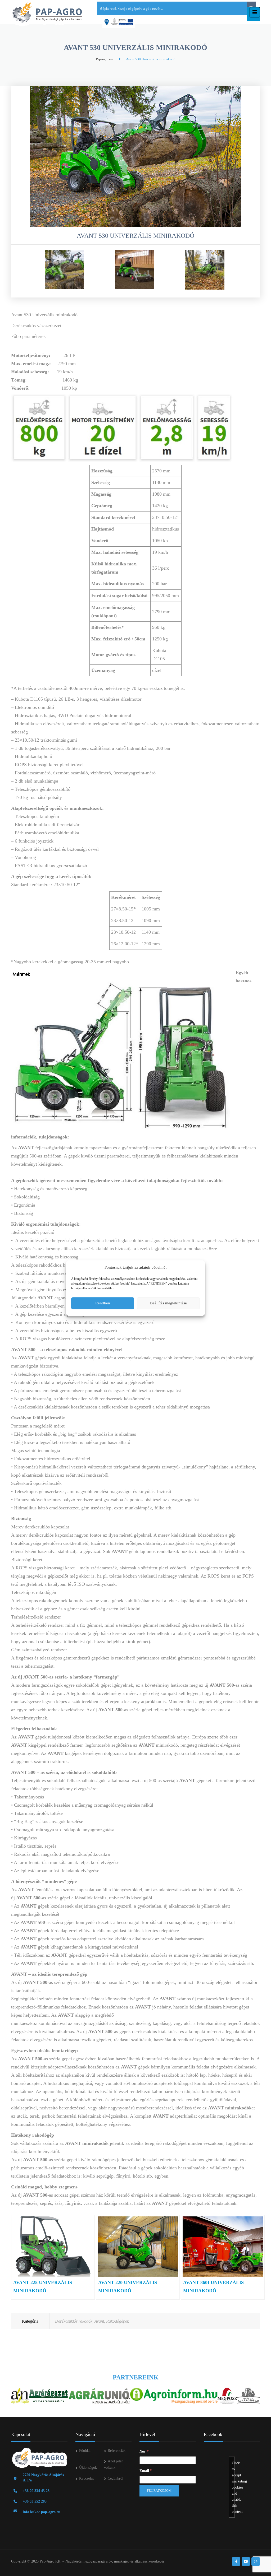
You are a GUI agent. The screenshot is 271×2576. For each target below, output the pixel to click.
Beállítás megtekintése (168, 1303)
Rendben (103, 1303)
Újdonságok (88, 2468)
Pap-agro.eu (104, 59)
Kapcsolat (86, 2478)
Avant (99, 2321)
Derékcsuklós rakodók (74, 2321)
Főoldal (85, 2451)
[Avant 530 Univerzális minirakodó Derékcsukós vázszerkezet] (64, 270)
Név (144, 2451)
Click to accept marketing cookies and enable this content (233, 2487)
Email (146, 2470)
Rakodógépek (118, 2321)
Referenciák (117, 2451)
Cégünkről (116, 2478)
